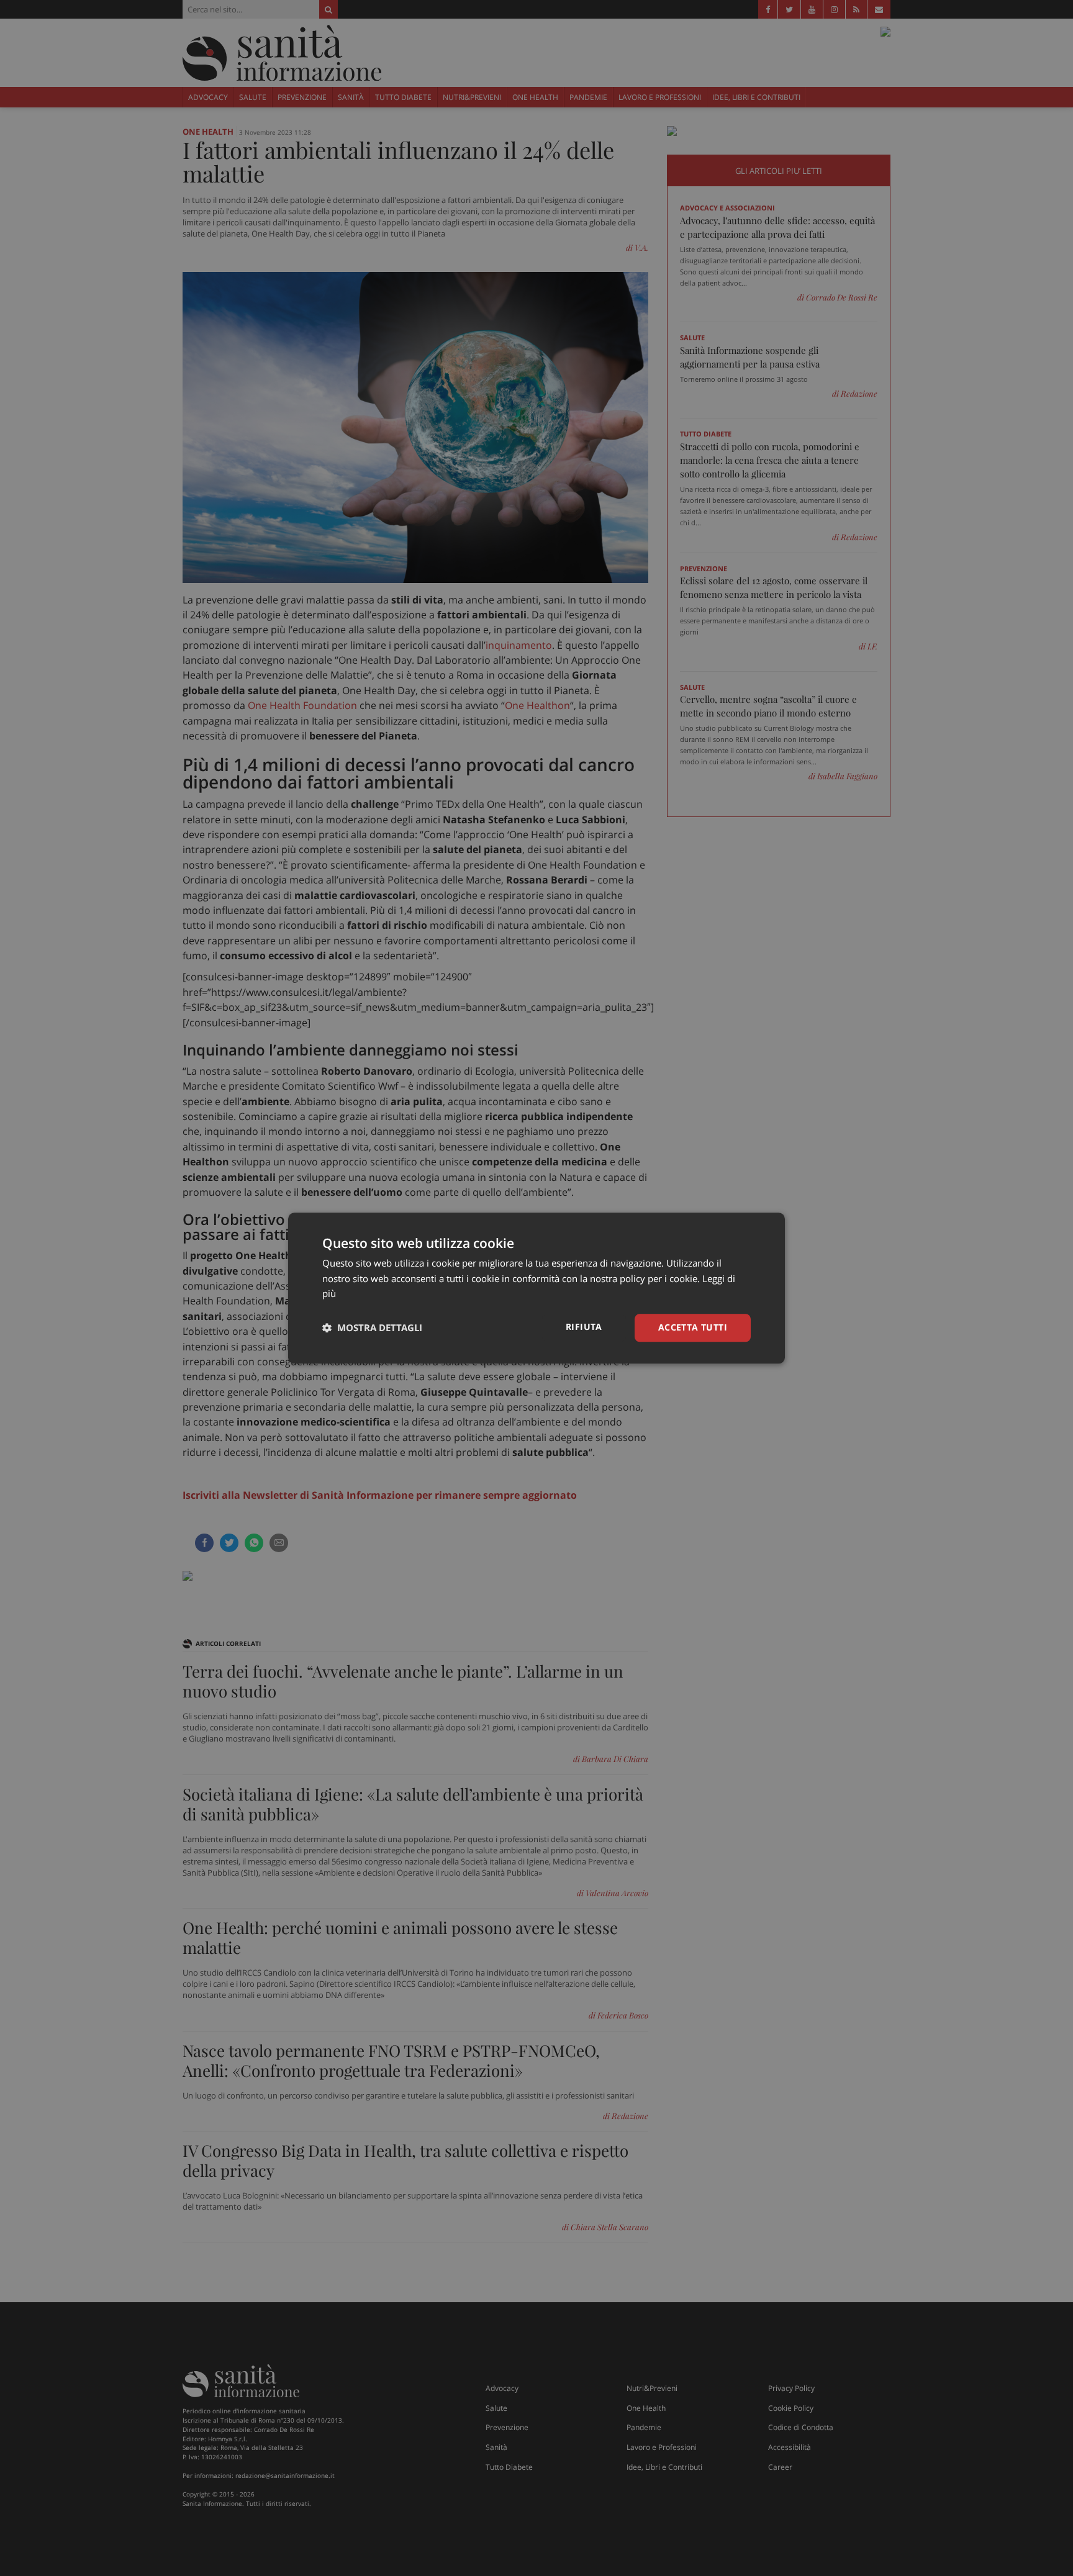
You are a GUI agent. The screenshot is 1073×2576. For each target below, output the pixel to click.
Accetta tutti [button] (693, 1327)
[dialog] (536, 1288)
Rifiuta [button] (584, 1326)
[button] (372, 1328)
